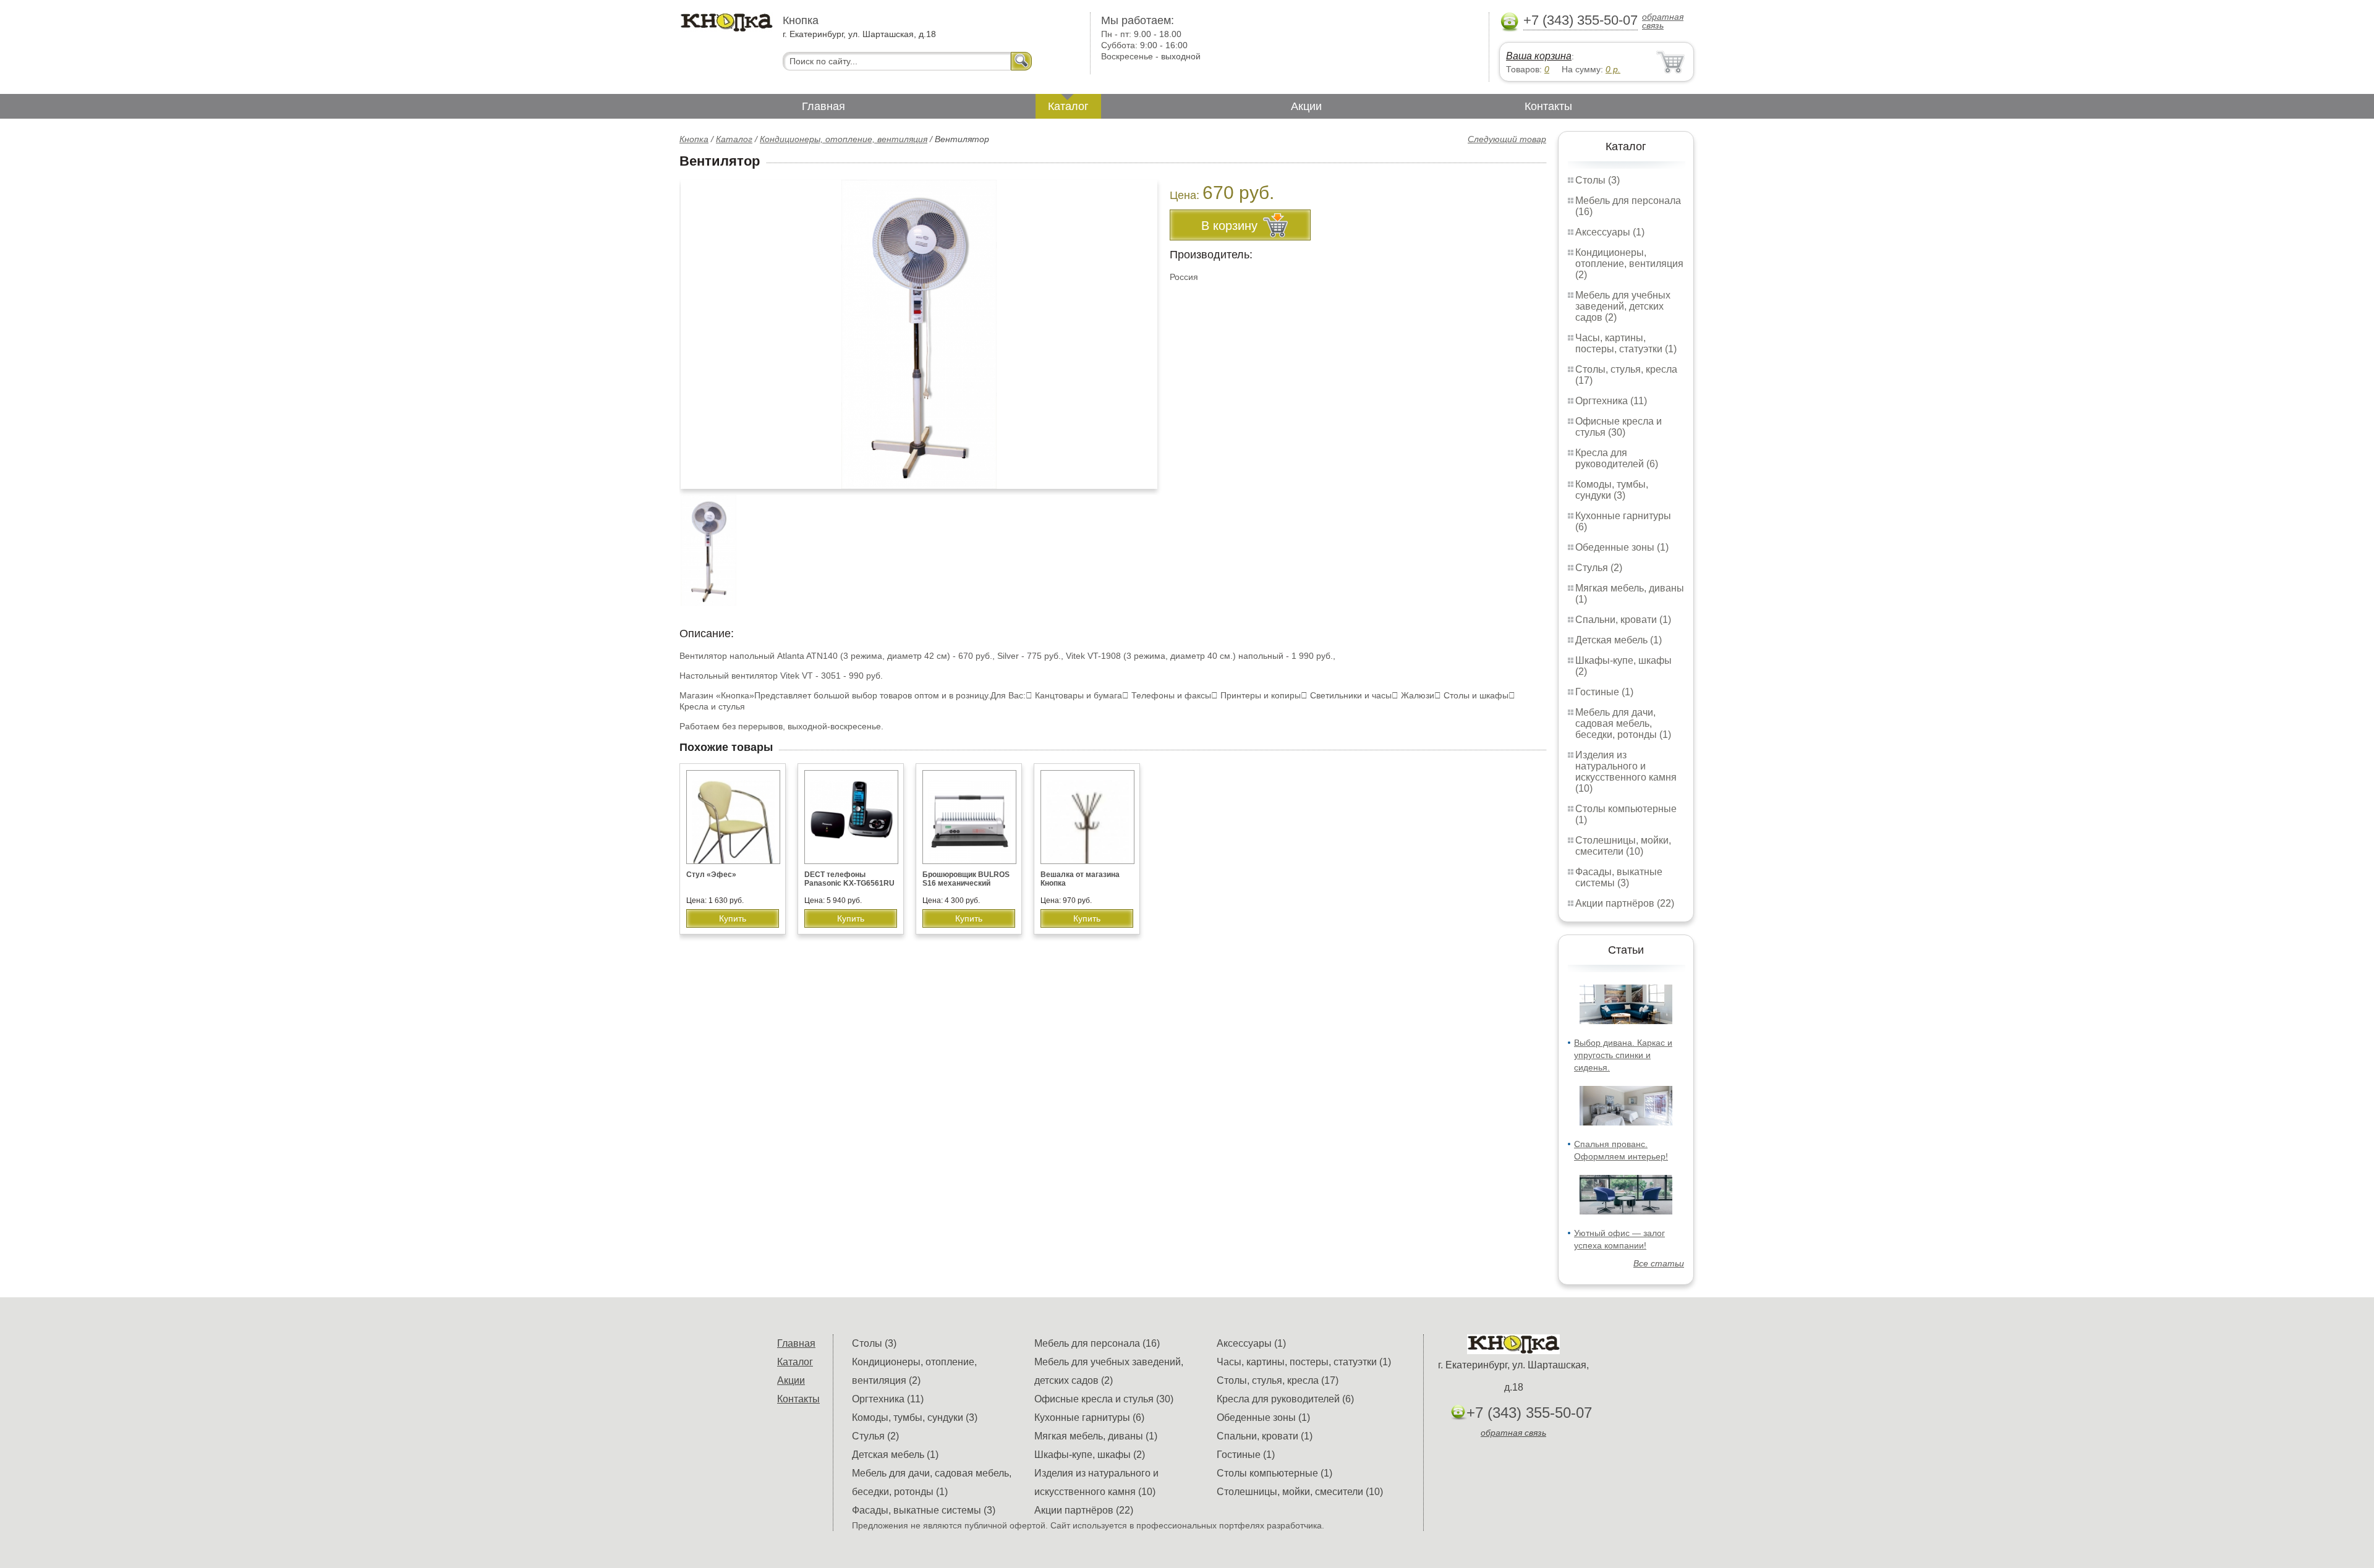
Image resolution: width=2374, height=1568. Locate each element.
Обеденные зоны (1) (1622, 547)
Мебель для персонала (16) (1097, 1343)
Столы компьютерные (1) (1274, 1473)
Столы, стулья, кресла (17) (1278, 1380)
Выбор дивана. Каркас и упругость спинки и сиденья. (1623, 1055)
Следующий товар (1507, 139)
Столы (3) (1598, 180)
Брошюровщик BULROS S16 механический (966, 879)
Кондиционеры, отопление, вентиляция (844, 139)
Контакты (1548, 106)
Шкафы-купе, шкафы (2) (1090, 1455)
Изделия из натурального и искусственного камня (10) (1626, 772)
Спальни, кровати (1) (1623, 620)
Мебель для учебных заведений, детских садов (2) (1623, 306)
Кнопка (694, 139)
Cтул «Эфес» (711, 875)
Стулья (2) (1599, 568)
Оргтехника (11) (1611, 401)
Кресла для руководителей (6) (1617, 458)
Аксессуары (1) (1610, 232)
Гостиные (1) (1604, 692)
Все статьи (1659, 1263)
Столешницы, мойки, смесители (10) (1623, 846)
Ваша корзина (1539, 56)
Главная (823, 106)
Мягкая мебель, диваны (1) (1096, 1436)
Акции (1306, 106)
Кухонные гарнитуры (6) (1089, 1418)
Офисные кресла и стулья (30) (1619, 427)
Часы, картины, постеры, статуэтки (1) (1626, 343)
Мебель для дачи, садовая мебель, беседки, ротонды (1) (1623, 723)
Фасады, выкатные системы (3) (1619, 877)
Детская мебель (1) (1619, 640)
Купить (733, 918)
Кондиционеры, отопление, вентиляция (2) (1629, 264)
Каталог (1068, 106)
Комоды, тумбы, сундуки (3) (1612, 490)
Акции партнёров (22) (1625, 903)
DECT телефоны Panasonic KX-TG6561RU (849, 879)
